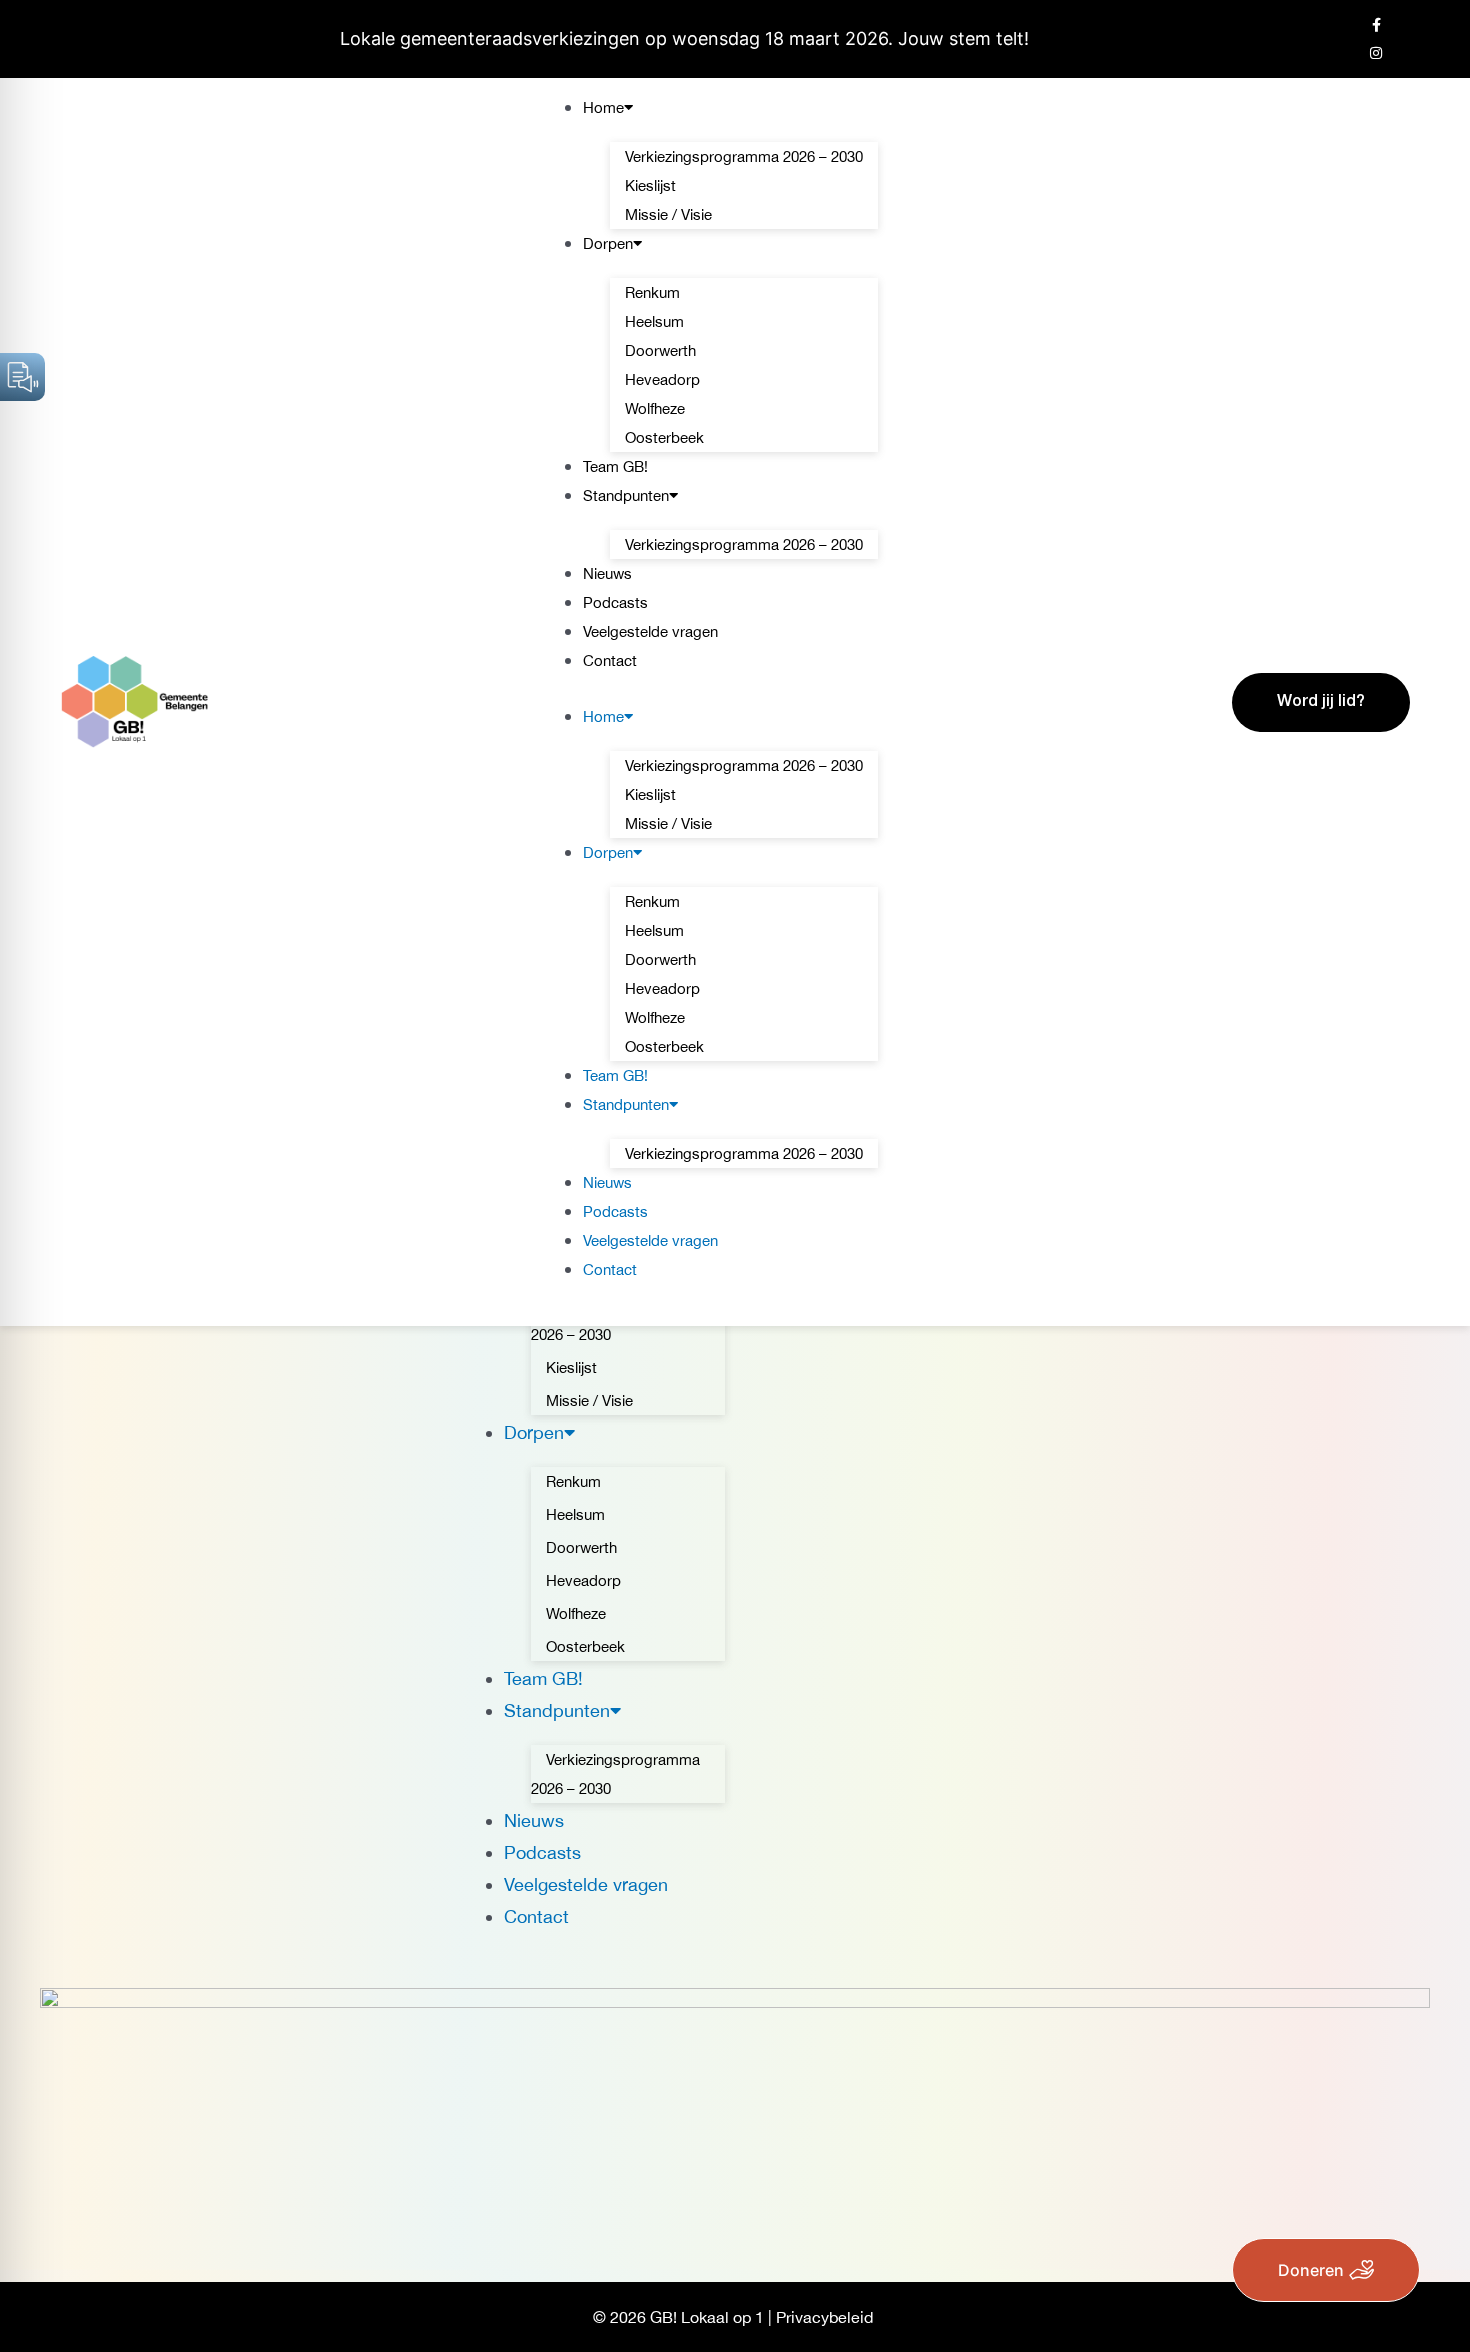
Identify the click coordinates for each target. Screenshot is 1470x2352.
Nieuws (607, 573)
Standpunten (626, 495)
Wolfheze (655, 408)
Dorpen (608, 243)
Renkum (652, 292)
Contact (610, 660)
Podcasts (615, 602)
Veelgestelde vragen (650, 631)
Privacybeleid (824, 2317)
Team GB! (615, 466)
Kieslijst (650, 185)
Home (603, 107)
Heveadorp (662, 379)
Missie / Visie (668, 214)
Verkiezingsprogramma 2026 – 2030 (744, 156)
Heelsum (654, 321)
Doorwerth (660, 350)
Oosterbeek (664, 437)
